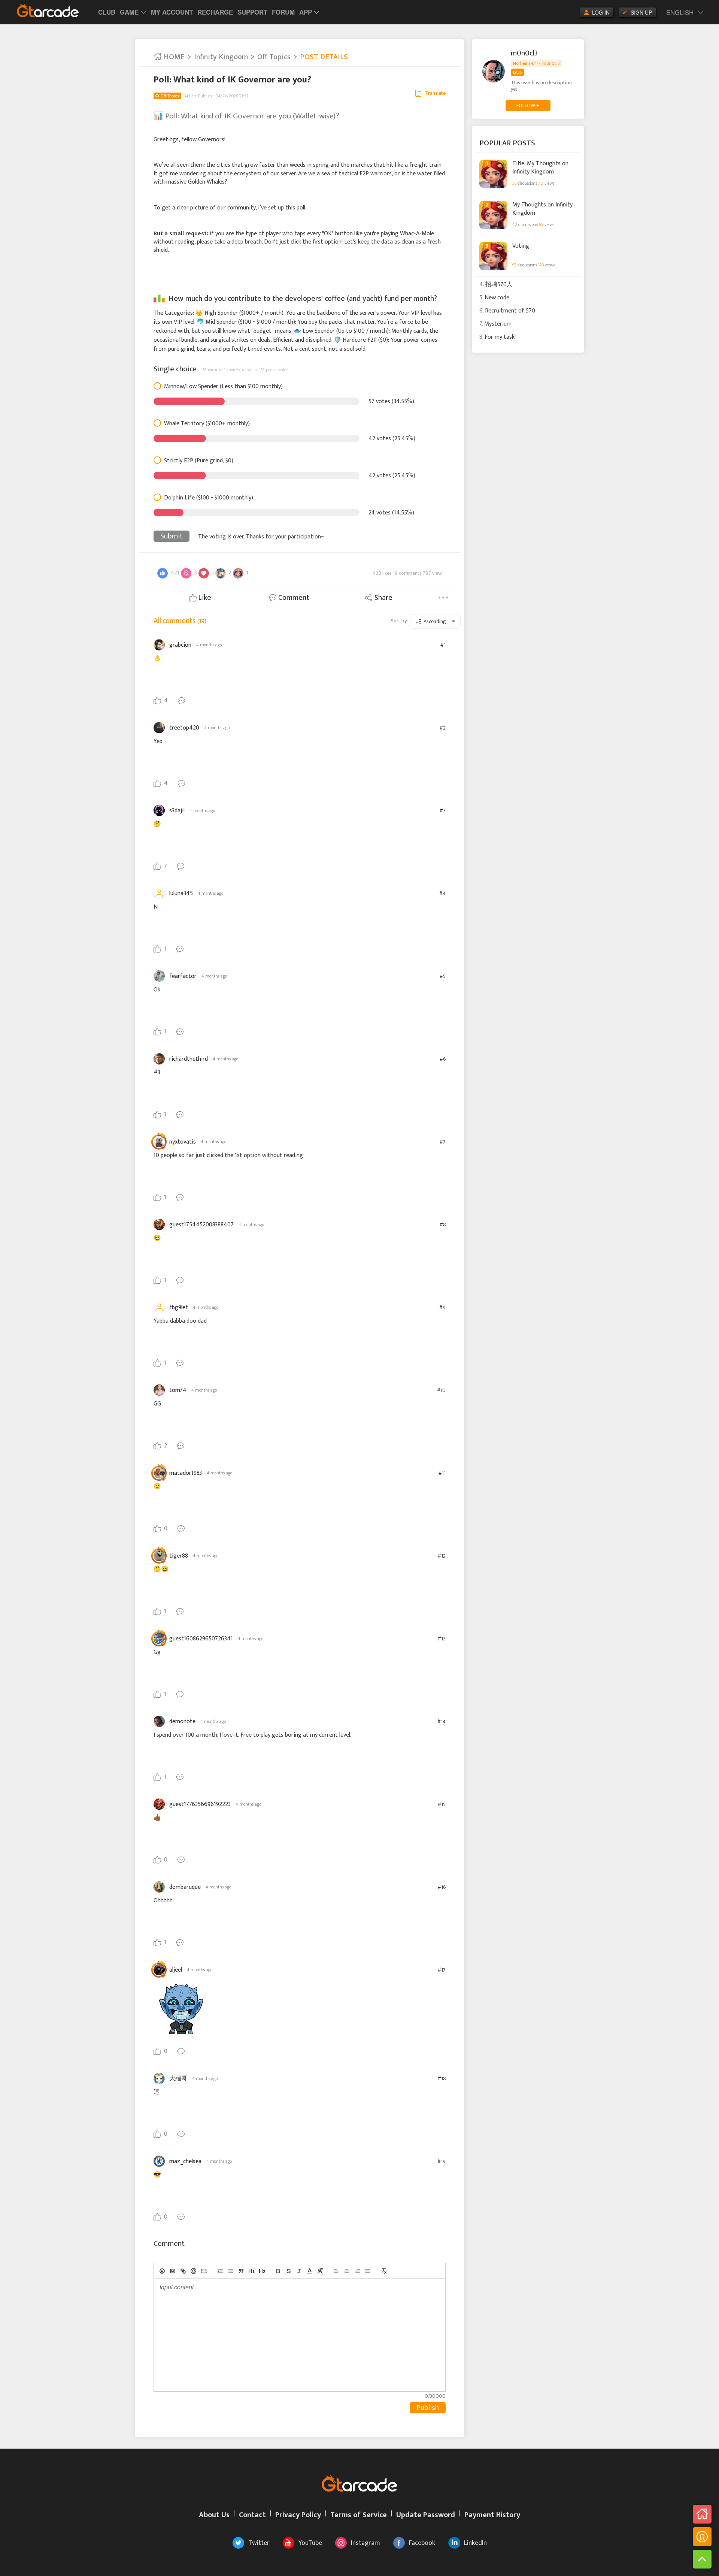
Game (129, 12)
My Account (172, 12)
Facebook (422, 2543)
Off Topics (274, 57)
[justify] (368, 2271)
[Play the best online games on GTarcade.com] (48, 10)
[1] (252, 2271)
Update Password (426, 2515)
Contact (252, 2515)
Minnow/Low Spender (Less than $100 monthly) (223, 387)
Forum (283, 12)
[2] (262, 2271)
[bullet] (231, 2271)
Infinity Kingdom (221, 57)
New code (497, 298)
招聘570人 (499, 285)
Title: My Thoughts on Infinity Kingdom (540, 167)
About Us (214, 2515)
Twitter (259, 2543)
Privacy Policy (298, 2515)
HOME (173, 57)
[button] (310, 2271)
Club (107, 12)
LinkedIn (475, 2543)
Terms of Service (359, 2515)
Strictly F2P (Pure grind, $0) (199, 461)
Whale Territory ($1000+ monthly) (207, 424)
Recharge (215, 12)
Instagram (365, 2543)
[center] (347, 2271)
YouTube (310, 2543)
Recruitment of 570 (510, 311)
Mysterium (498, 324)
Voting (521, 246)
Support (252, 12)
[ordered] (220, 2271)
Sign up (641, 12)
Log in (601, 12)
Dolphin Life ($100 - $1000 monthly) (209, 498)
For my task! (500, 337)
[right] (357, 2271)
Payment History (492, 2515)
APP (306, 12)
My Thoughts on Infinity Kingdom (542, 209)
